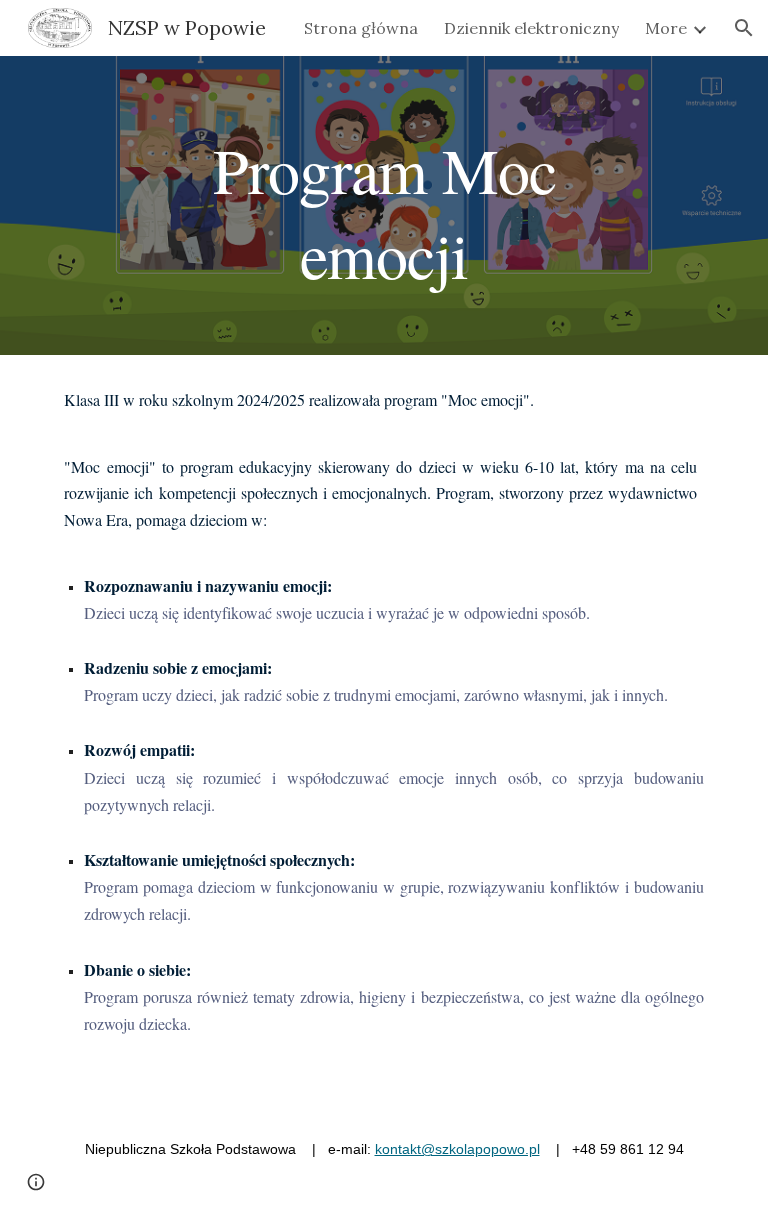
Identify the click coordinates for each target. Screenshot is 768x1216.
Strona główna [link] (361, 28)
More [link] (666, 28)
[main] (383, 205)
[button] (744, 28)
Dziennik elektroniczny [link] (531, 28)
